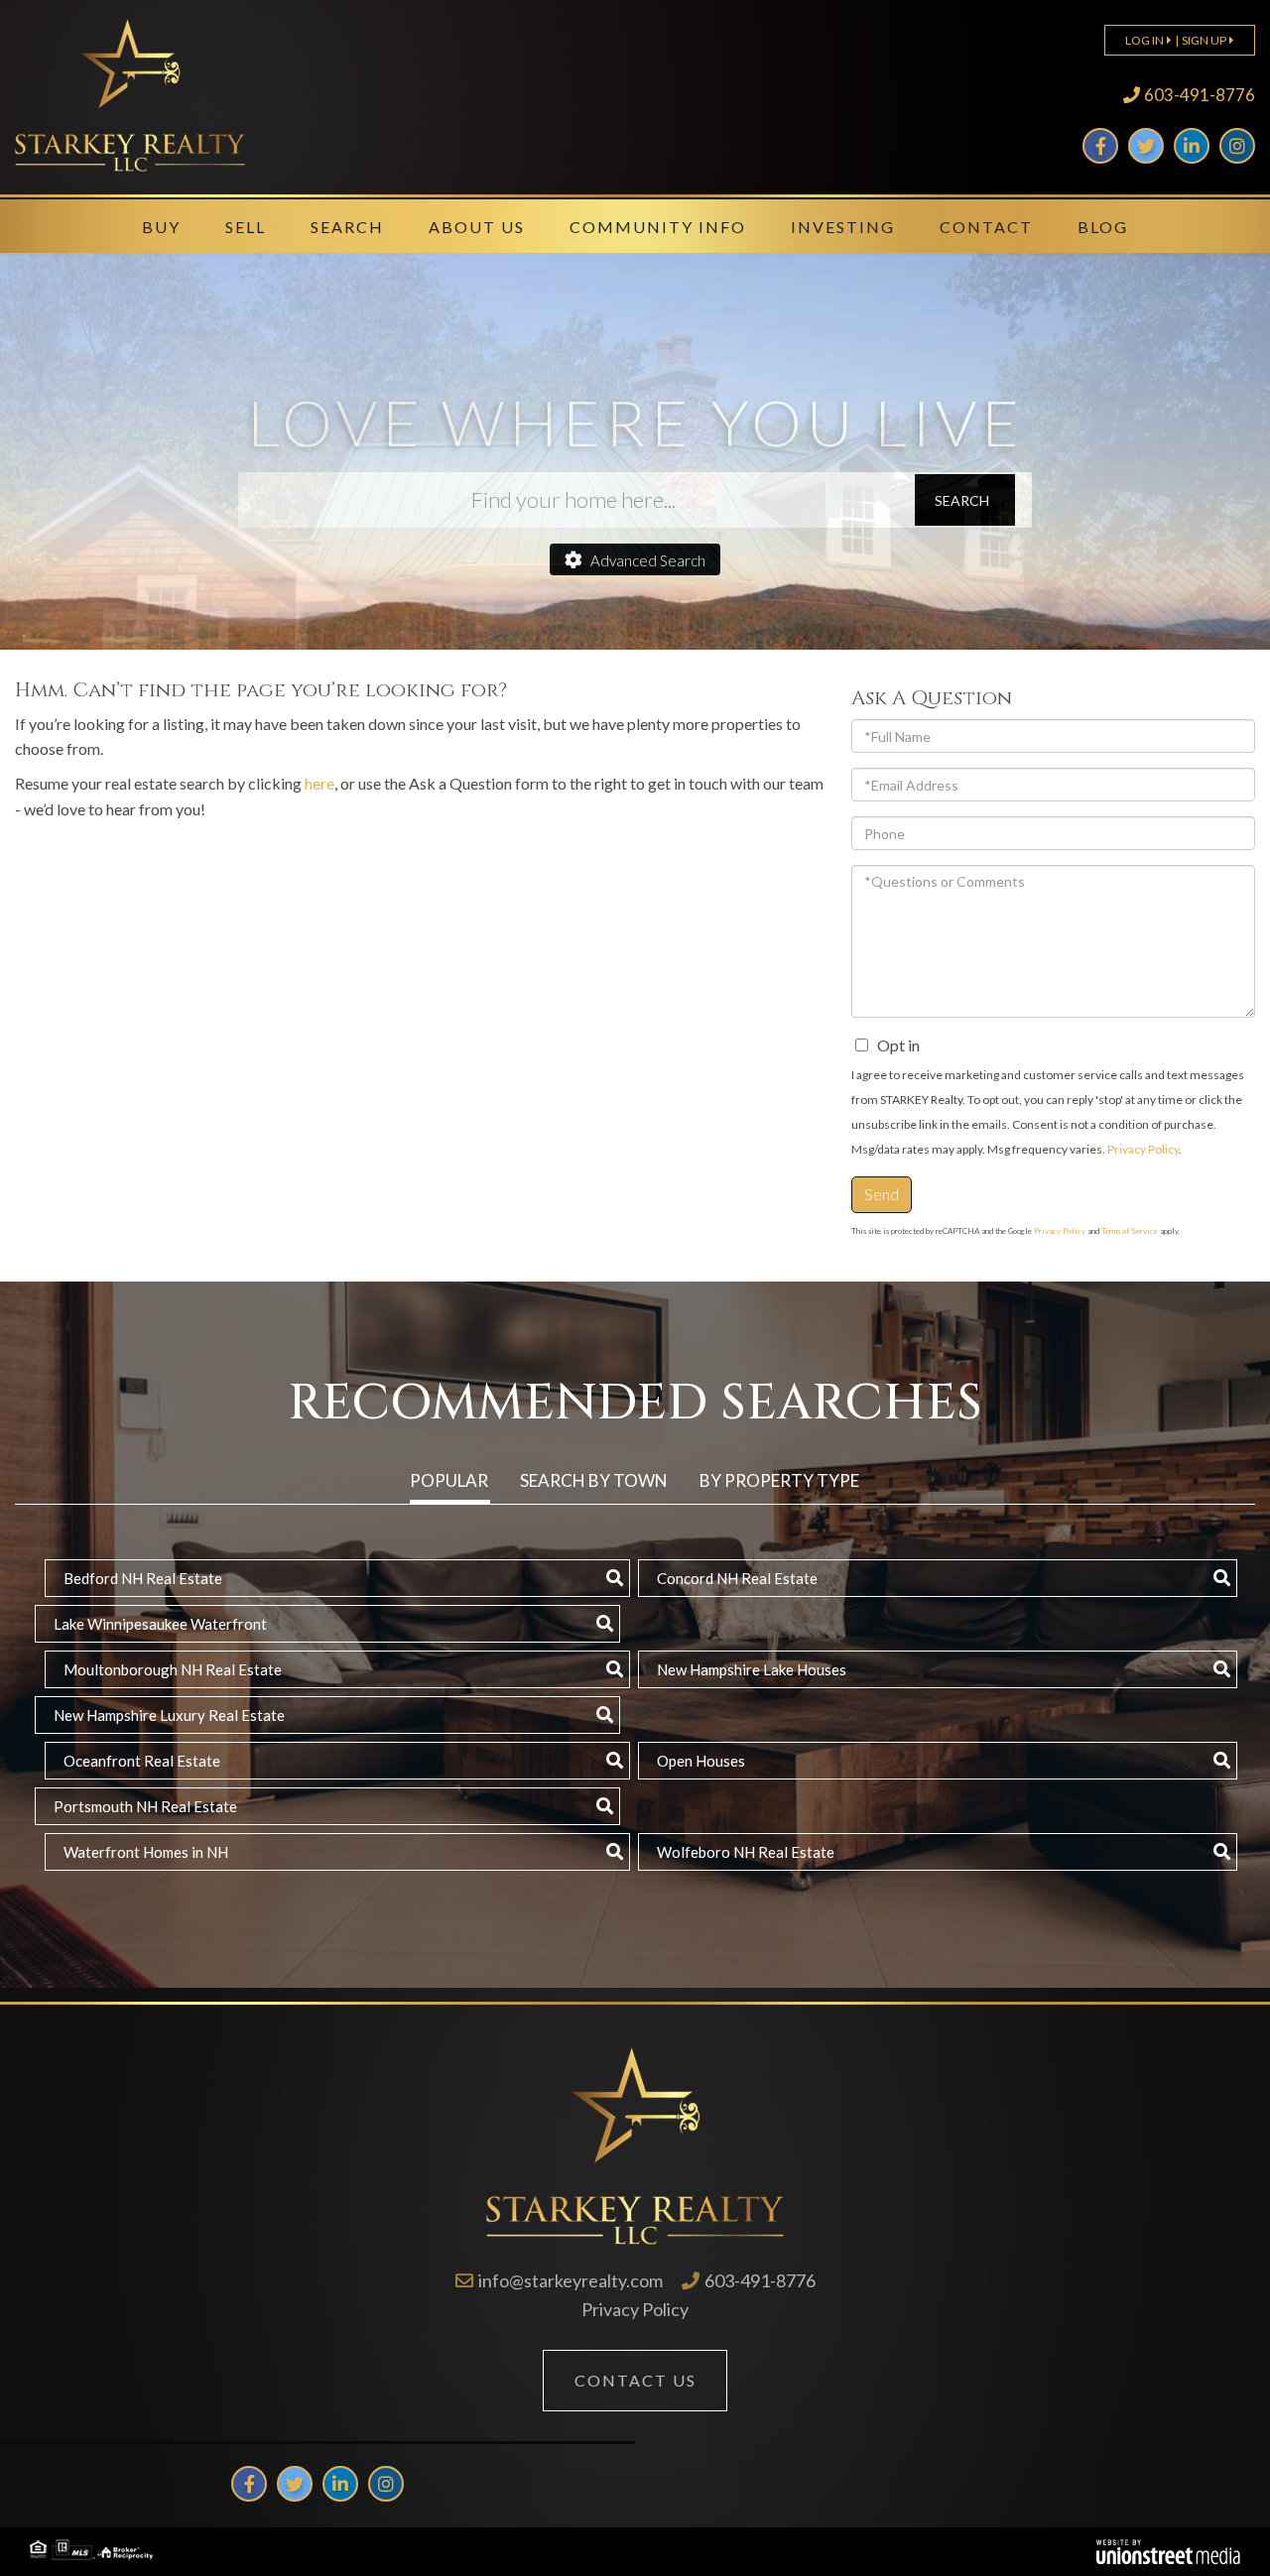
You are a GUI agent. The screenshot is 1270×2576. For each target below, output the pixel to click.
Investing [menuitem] (843, 227)
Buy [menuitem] (161, 227)
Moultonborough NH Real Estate (173, 1669)
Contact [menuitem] (986, 227)
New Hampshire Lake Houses (752, 1669)
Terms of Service (1130, 1231)
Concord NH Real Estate (737, 1578)
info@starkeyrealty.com (571, 2280)
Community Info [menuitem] (658, 227)
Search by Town (594, 1480)
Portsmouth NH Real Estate (145, 1806)
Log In (1144, 40)
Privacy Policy (1143, 1149)
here (319, 783)
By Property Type (779, 1480)
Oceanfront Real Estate (142, 1761)
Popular (449, 1480)
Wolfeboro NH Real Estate (746, 1852)
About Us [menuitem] (477, 227)
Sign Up (1204, 40)
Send (882, 1194)
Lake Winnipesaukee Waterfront (160, 1624)
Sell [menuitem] (246, 227)
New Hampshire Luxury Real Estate (169, 1715)
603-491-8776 (1200, 95)
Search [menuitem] (347, 227)
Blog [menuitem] (1103, 227)
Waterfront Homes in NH (146, 1852)
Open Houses (701, 1761)
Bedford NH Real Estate (143, 1578)
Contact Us (635, 2380)
